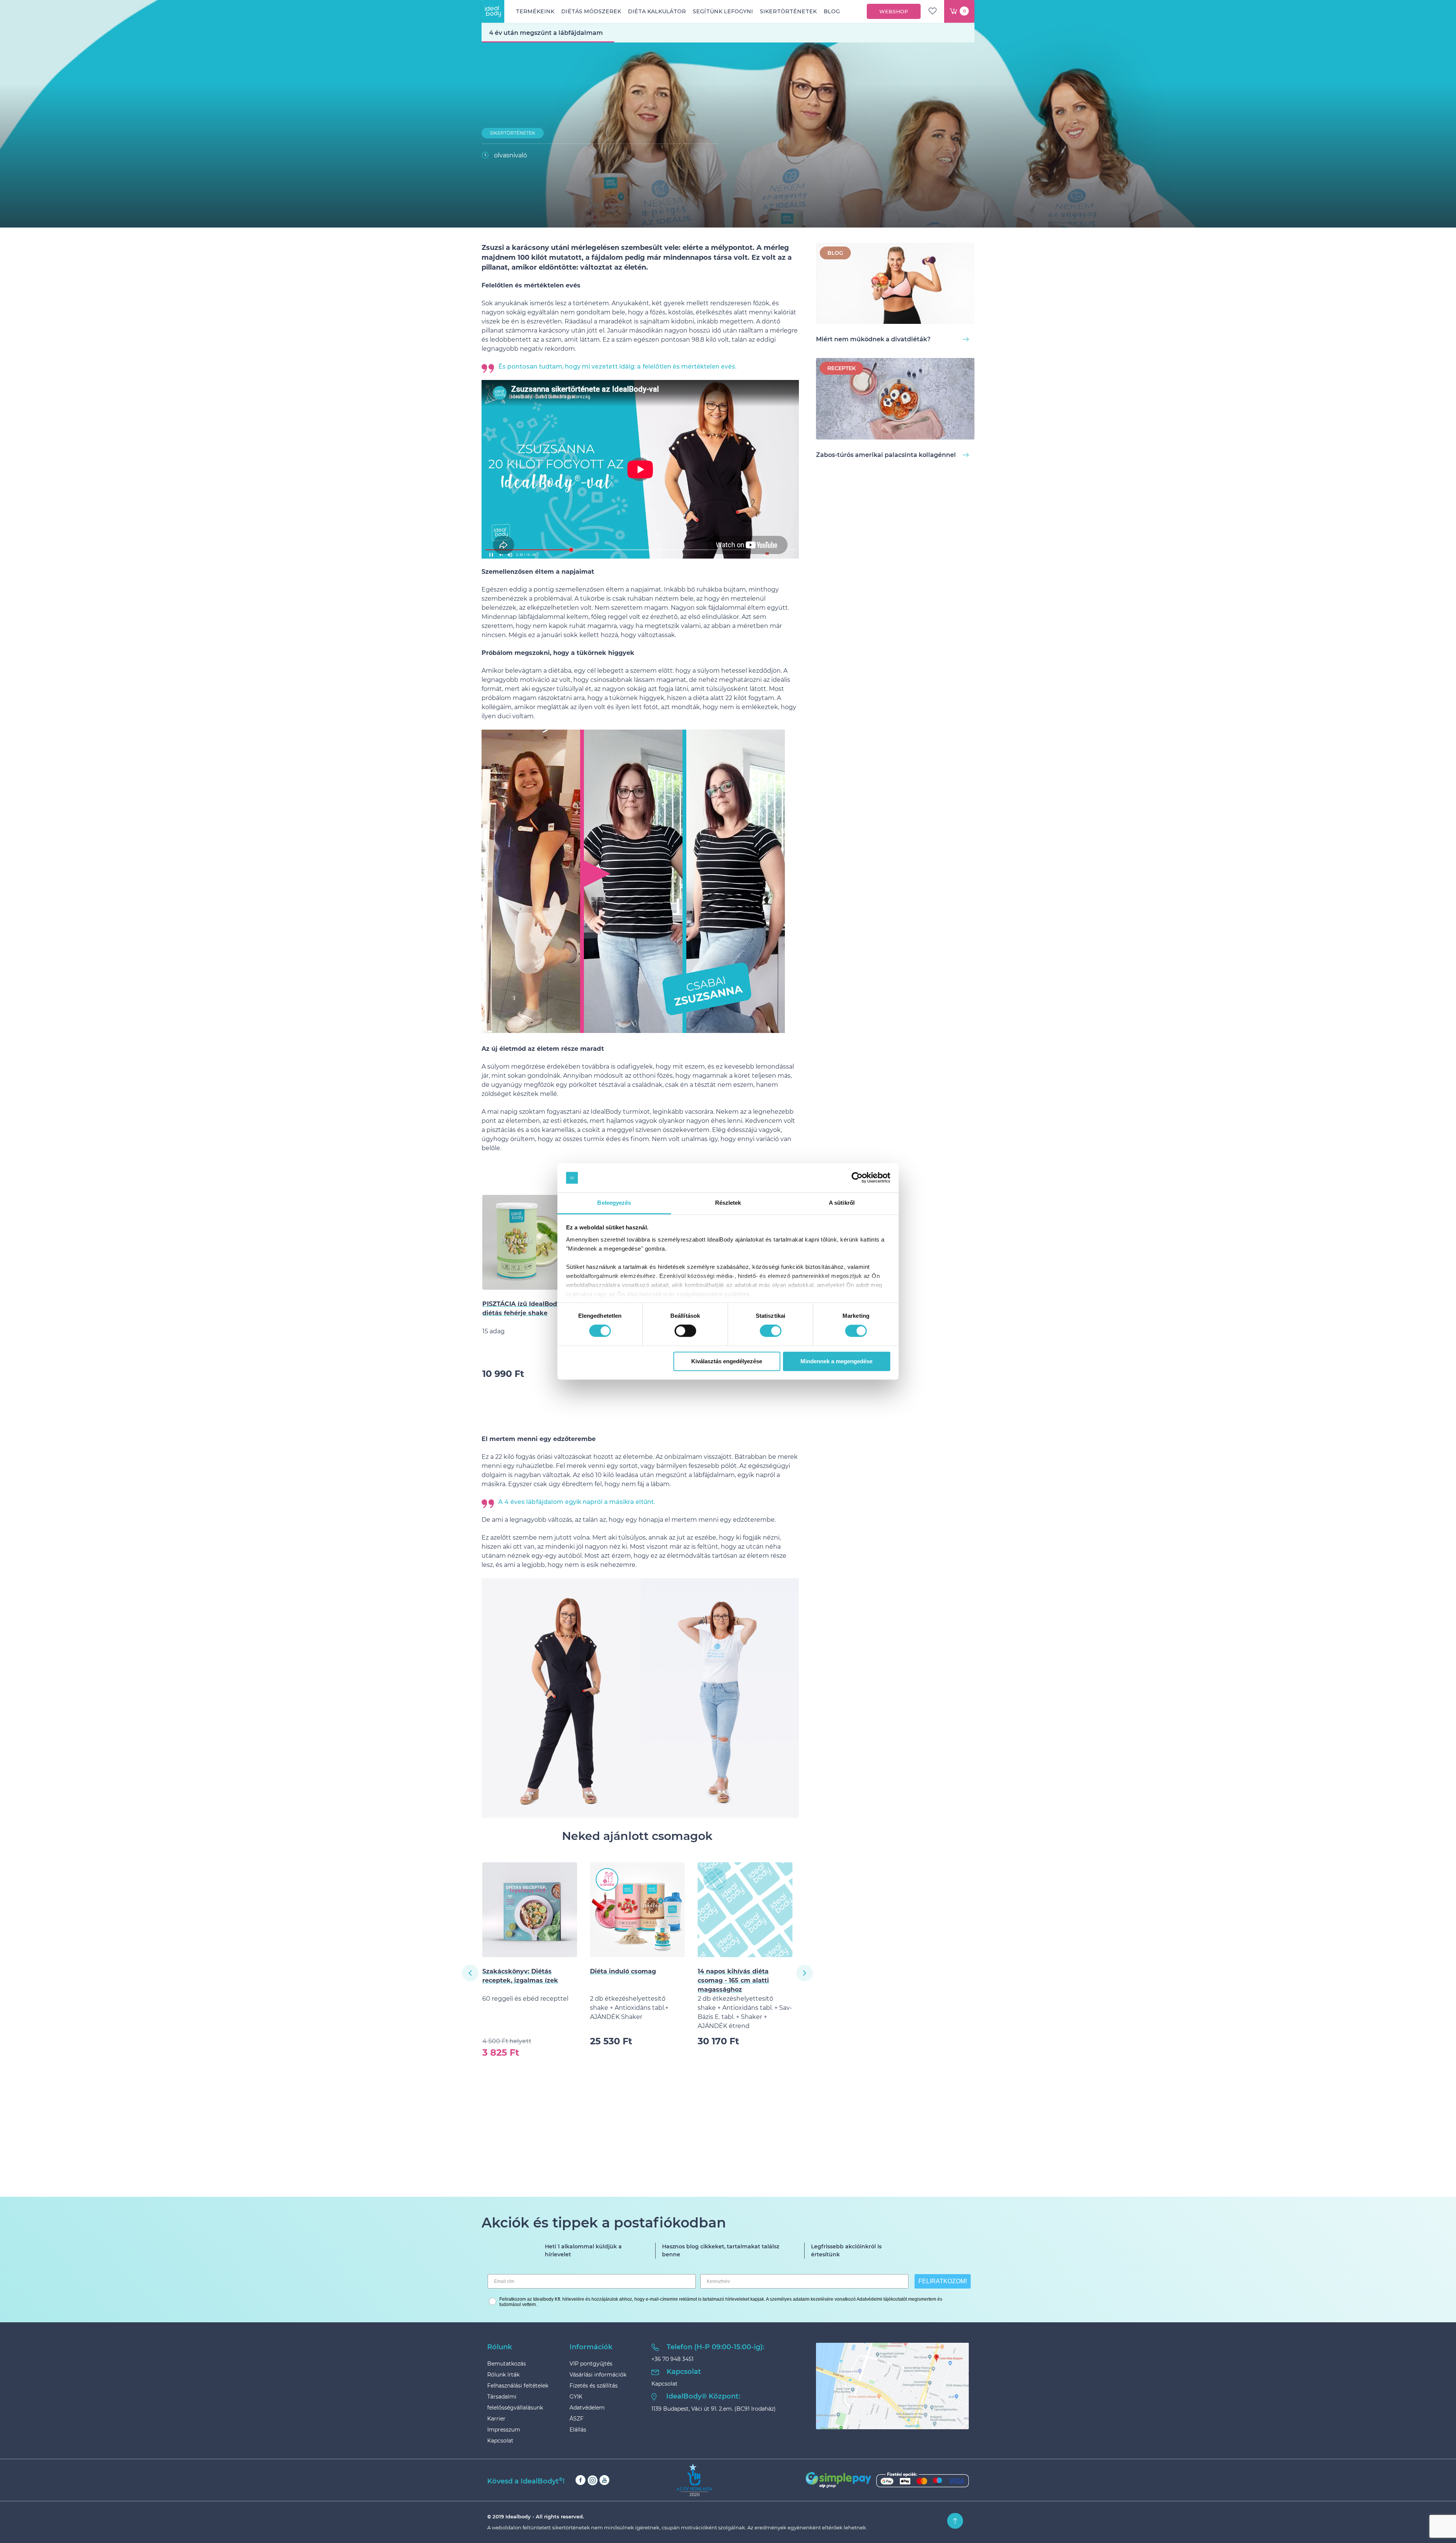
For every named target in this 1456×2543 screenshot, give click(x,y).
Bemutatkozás (507, 2364)
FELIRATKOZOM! (943, 2281)
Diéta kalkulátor (657, 11)
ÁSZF (577, 2419)
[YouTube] (604, 2480)
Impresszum (504, 2430)
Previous (470, 1973)
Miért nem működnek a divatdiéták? (873, 339)
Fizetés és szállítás (594, 2386)
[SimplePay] (887, 2480)
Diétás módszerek (591, 11)
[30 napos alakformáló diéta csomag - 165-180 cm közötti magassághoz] (637, 1910)
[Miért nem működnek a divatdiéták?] (895, 285)
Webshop (894, 11)
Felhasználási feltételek (518, 2386)
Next (805, 1973)
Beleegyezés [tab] (614, 1203)
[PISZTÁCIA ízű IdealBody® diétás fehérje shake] (530, 1242)
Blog (832, 11)
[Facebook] (581, 2480)
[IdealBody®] (493, 11)
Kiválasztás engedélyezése (727, 1361)
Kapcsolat (500, 2441)
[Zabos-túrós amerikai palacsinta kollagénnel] (895, 400)
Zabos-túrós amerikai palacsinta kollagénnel (886, 455)
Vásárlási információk (598, 2375)
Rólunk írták (503, 2375)
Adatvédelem (587, 2408)
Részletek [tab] (728, 1203)
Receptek (842, 368)
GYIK (576, 2397)
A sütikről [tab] (842, 1203)
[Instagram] (592, 2480)
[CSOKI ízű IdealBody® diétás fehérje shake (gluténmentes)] (745, 1910)
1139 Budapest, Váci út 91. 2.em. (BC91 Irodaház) (714, 2409)
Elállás (578, 2430)
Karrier (496, 2419)
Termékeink (535, 11)
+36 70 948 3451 (672, 2359)
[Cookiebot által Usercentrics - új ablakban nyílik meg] (857, 1178)
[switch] (685, 1331)
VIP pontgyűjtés (591, 2364)
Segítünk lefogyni (723, 11)
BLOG (835, 253)
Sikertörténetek (788, 11)
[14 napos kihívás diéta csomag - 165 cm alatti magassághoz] (530, 1910)
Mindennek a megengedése (836, 1361)
